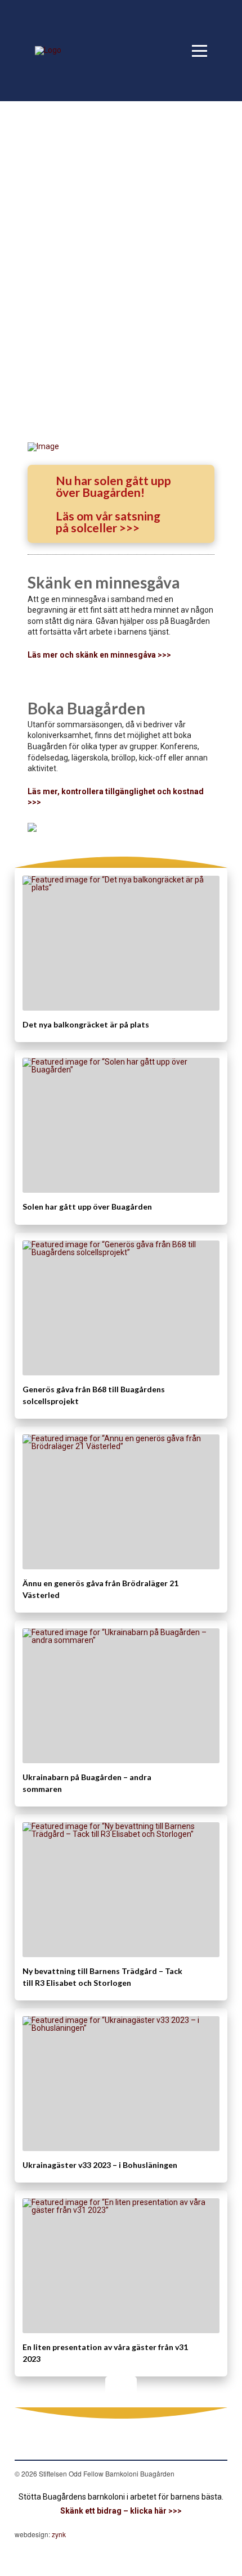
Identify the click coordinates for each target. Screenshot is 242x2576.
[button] (200, 51)
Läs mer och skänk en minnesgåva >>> (99, 655)
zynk (59, 2534)
